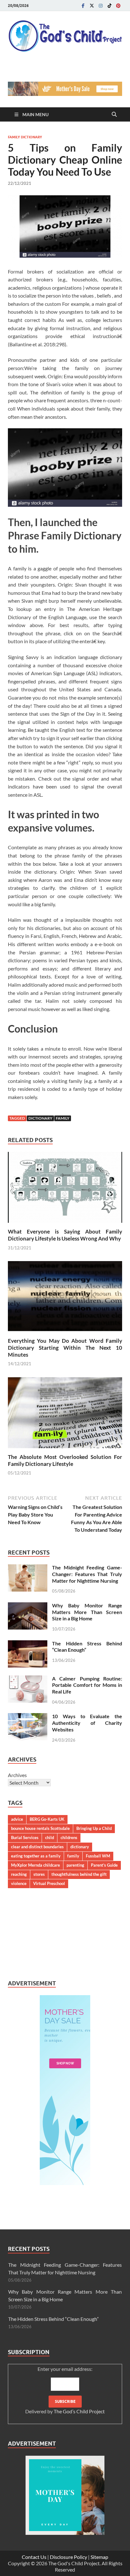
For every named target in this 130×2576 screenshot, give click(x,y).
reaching (19, 1874)
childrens (69, 1838)
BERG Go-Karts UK (47, 1819)
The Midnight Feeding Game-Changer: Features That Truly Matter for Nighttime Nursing (87, 1574)
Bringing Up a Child (94, 1828)
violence (19, 1883)
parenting (75, 1865)
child (50, 1838)
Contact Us (34, 2557)
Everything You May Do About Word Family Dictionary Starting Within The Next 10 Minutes (65, 1348)
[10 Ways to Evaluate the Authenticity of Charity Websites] (28, 1717)
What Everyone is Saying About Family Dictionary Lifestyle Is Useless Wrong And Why (65, 1235)
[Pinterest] (118, 6)
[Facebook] (83, 6)
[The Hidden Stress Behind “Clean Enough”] (28, 1644)
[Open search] (114, 115)
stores (39, 1874)
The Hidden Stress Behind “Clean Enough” (53, 2319)
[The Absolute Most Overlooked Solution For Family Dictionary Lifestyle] (65, 1414)
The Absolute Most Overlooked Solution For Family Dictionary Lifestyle (65, 1460)
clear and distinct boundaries (37, 1847)
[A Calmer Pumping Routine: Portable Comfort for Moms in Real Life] (28, 1679)
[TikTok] (109, 6)
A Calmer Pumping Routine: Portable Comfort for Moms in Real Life (87, 1685)
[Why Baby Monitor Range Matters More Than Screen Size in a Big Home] (28, 1606)
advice (17, 1819)
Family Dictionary (25, 137)
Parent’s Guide (104, 1865)
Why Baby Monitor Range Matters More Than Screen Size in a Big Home (87, 1612)
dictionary (40, 1118)
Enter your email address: (65, 2390)
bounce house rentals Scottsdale (40, 1828)
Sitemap (99, 2557)
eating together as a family (36, 1856)
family (63, 1118)
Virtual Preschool (49, 1883)
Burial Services (25, 1838)
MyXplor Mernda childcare (35, 1865)
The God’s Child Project (79, 2411)
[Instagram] (101, 6)
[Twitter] (92, 6)
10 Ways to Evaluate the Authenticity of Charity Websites (87, 1723)
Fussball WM (98, 1856)
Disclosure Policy (68, 2557)
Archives (17, 1775)
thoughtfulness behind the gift (79, 1874)
